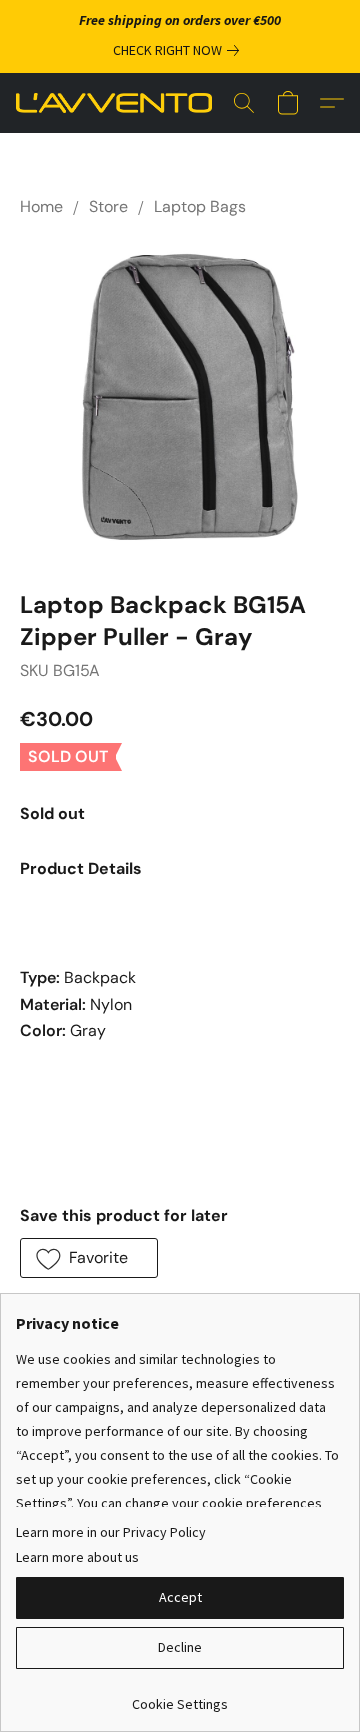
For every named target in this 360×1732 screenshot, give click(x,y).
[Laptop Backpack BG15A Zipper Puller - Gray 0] (180, 399)
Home (41, 206)
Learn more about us (77, 1557)
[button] (119, 103)
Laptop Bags (200, 206)
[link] (180, 50)
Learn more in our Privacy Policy (111, 1532)
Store (108, 206)
